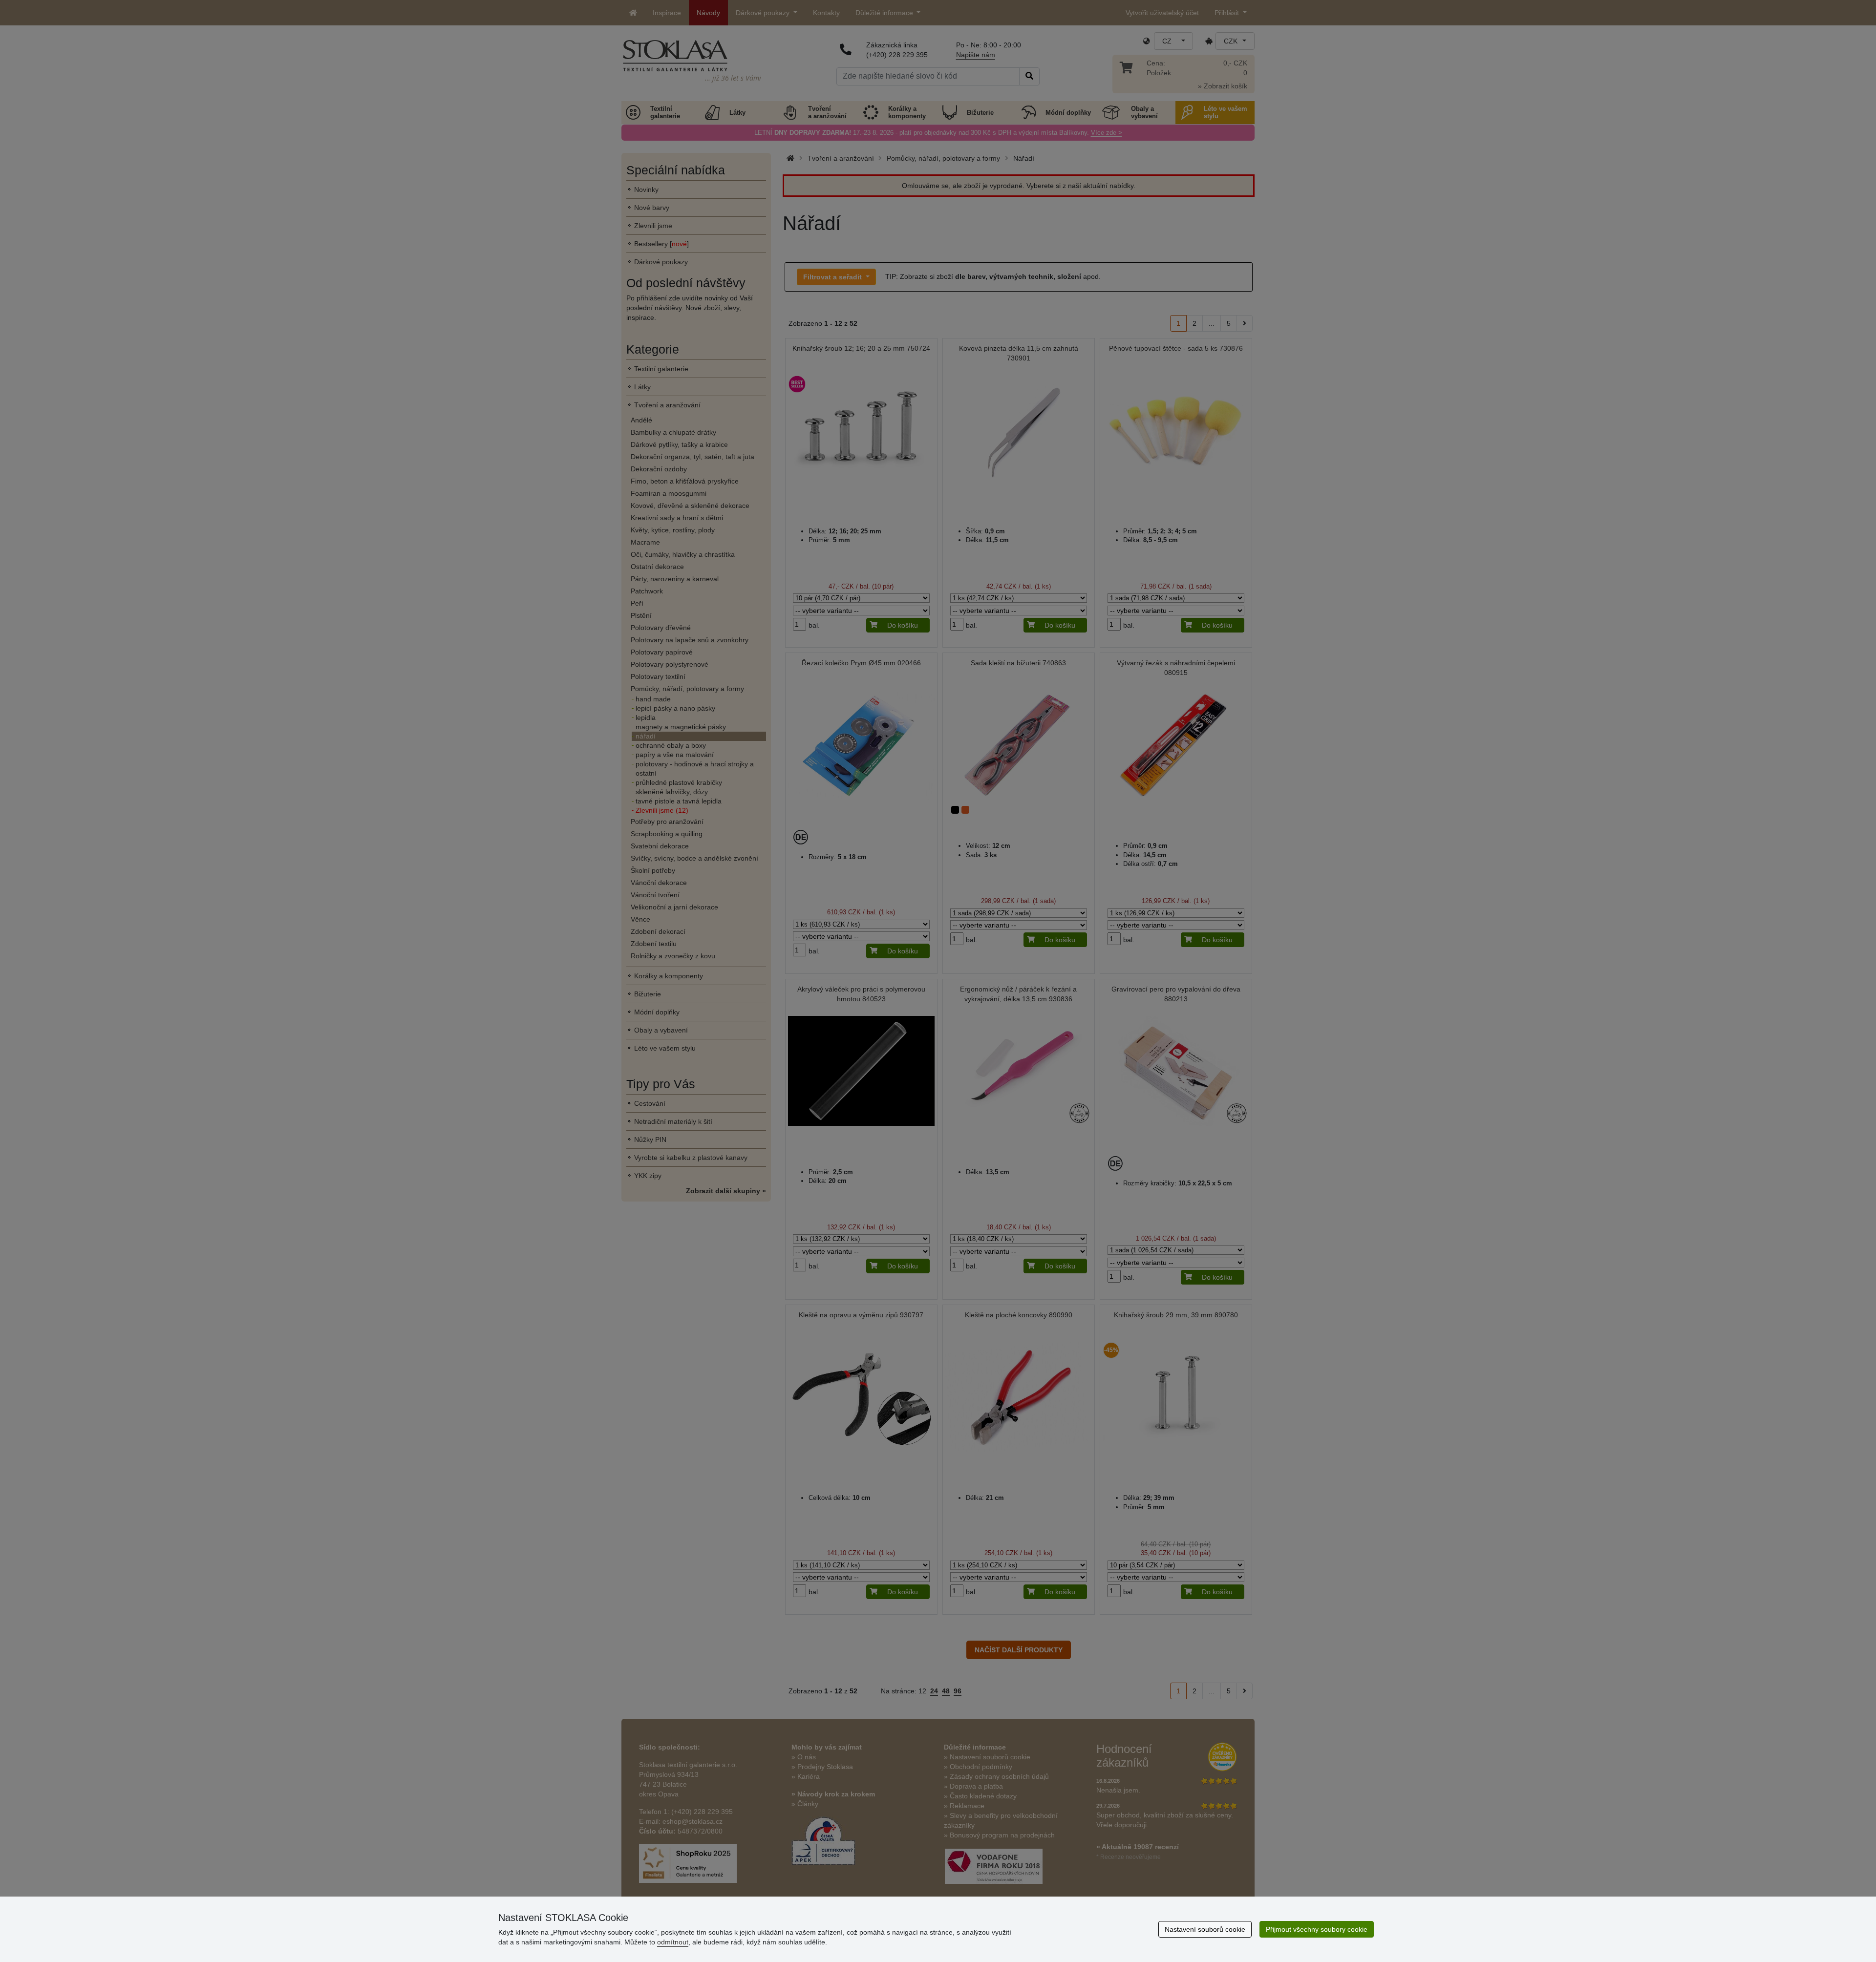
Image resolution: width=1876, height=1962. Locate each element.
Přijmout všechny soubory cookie (1317, 1929)
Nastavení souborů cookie (1205, 1929)
